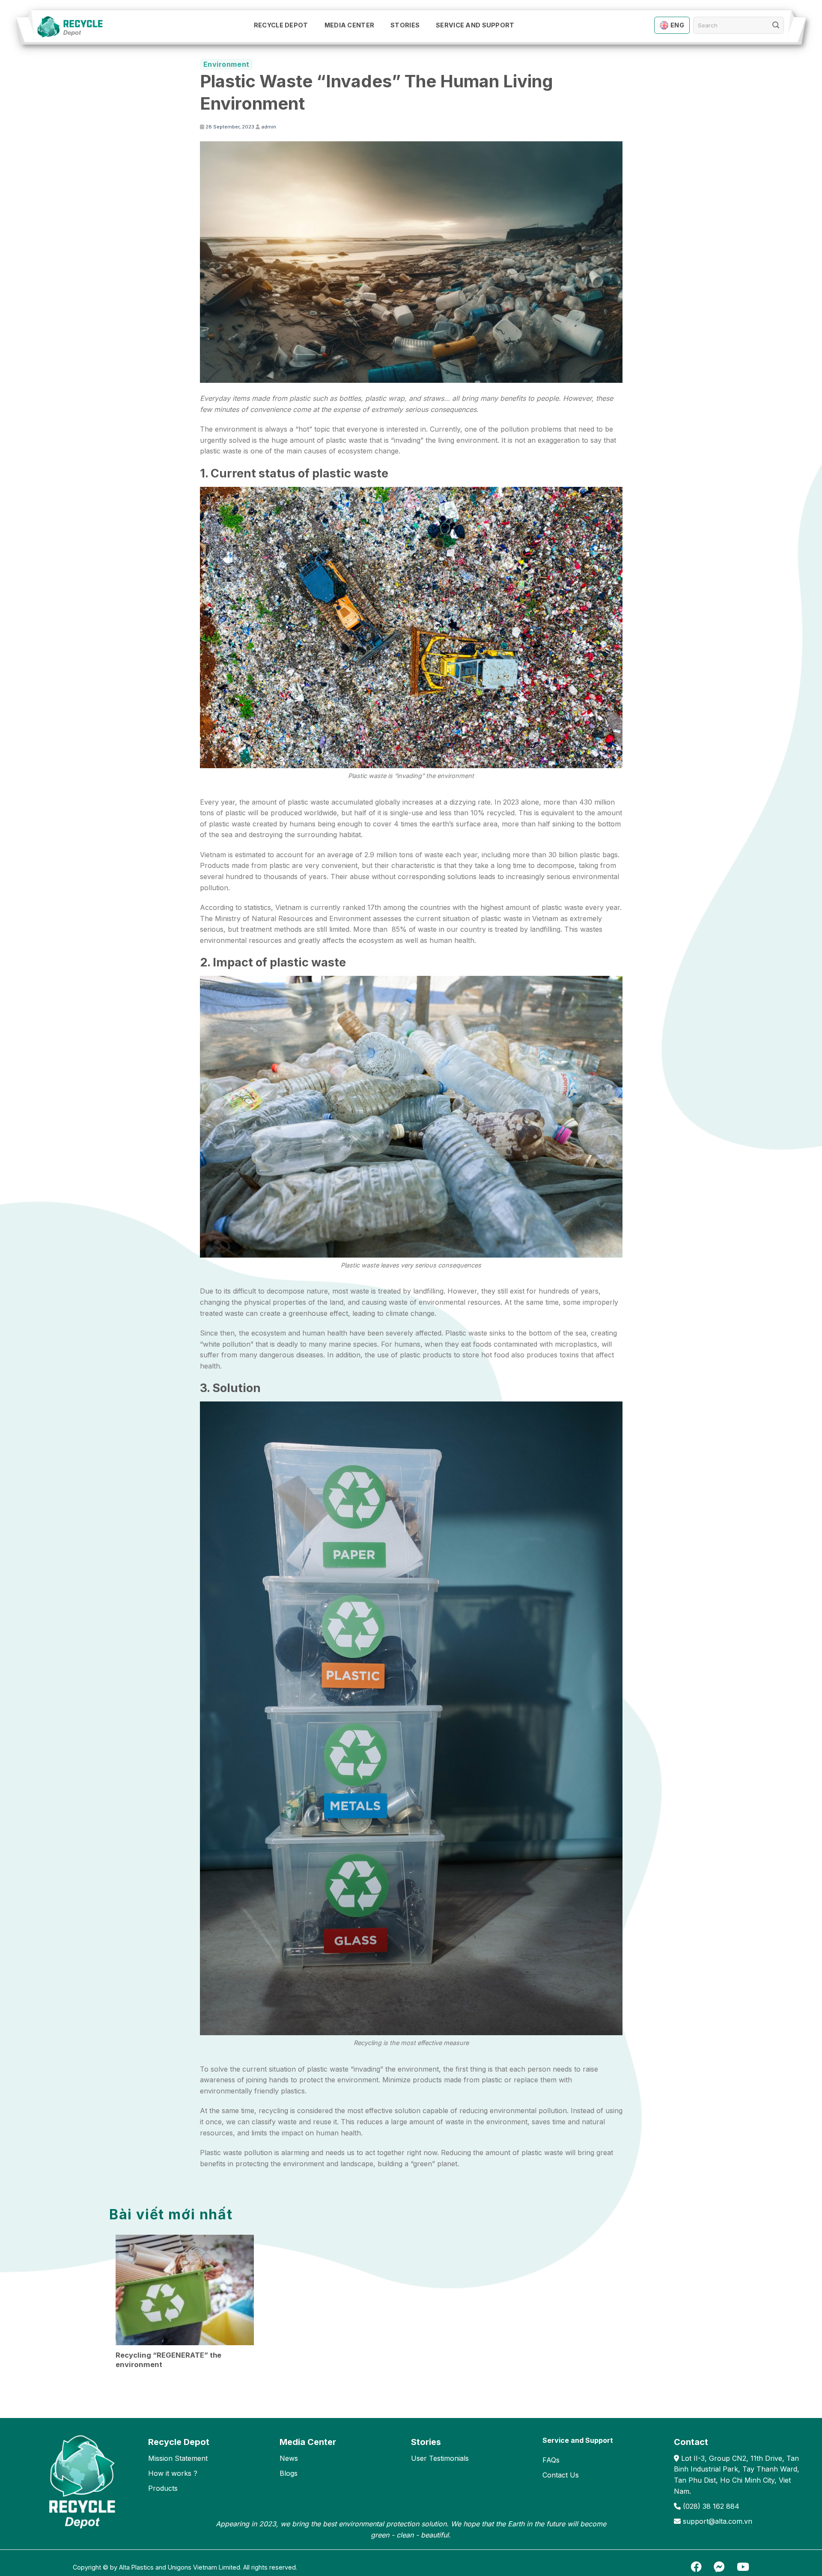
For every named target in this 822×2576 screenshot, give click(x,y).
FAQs (551, 2460)
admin (269, 127)
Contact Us (561, 2475)
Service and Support (475, 25)
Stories (405, 25)
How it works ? (173, 2473)
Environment (226, 64)
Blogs (289, 2473)
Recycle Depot (281, 25)
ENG (677, 25)
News (289, 2458)
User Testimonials (440, 2458)
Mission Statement (178, 2458)
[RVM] (75, 27)
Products (163, 2488)
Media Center (349, 25)
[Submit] (776, 25)
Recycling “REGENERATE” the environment (168, 2360)
